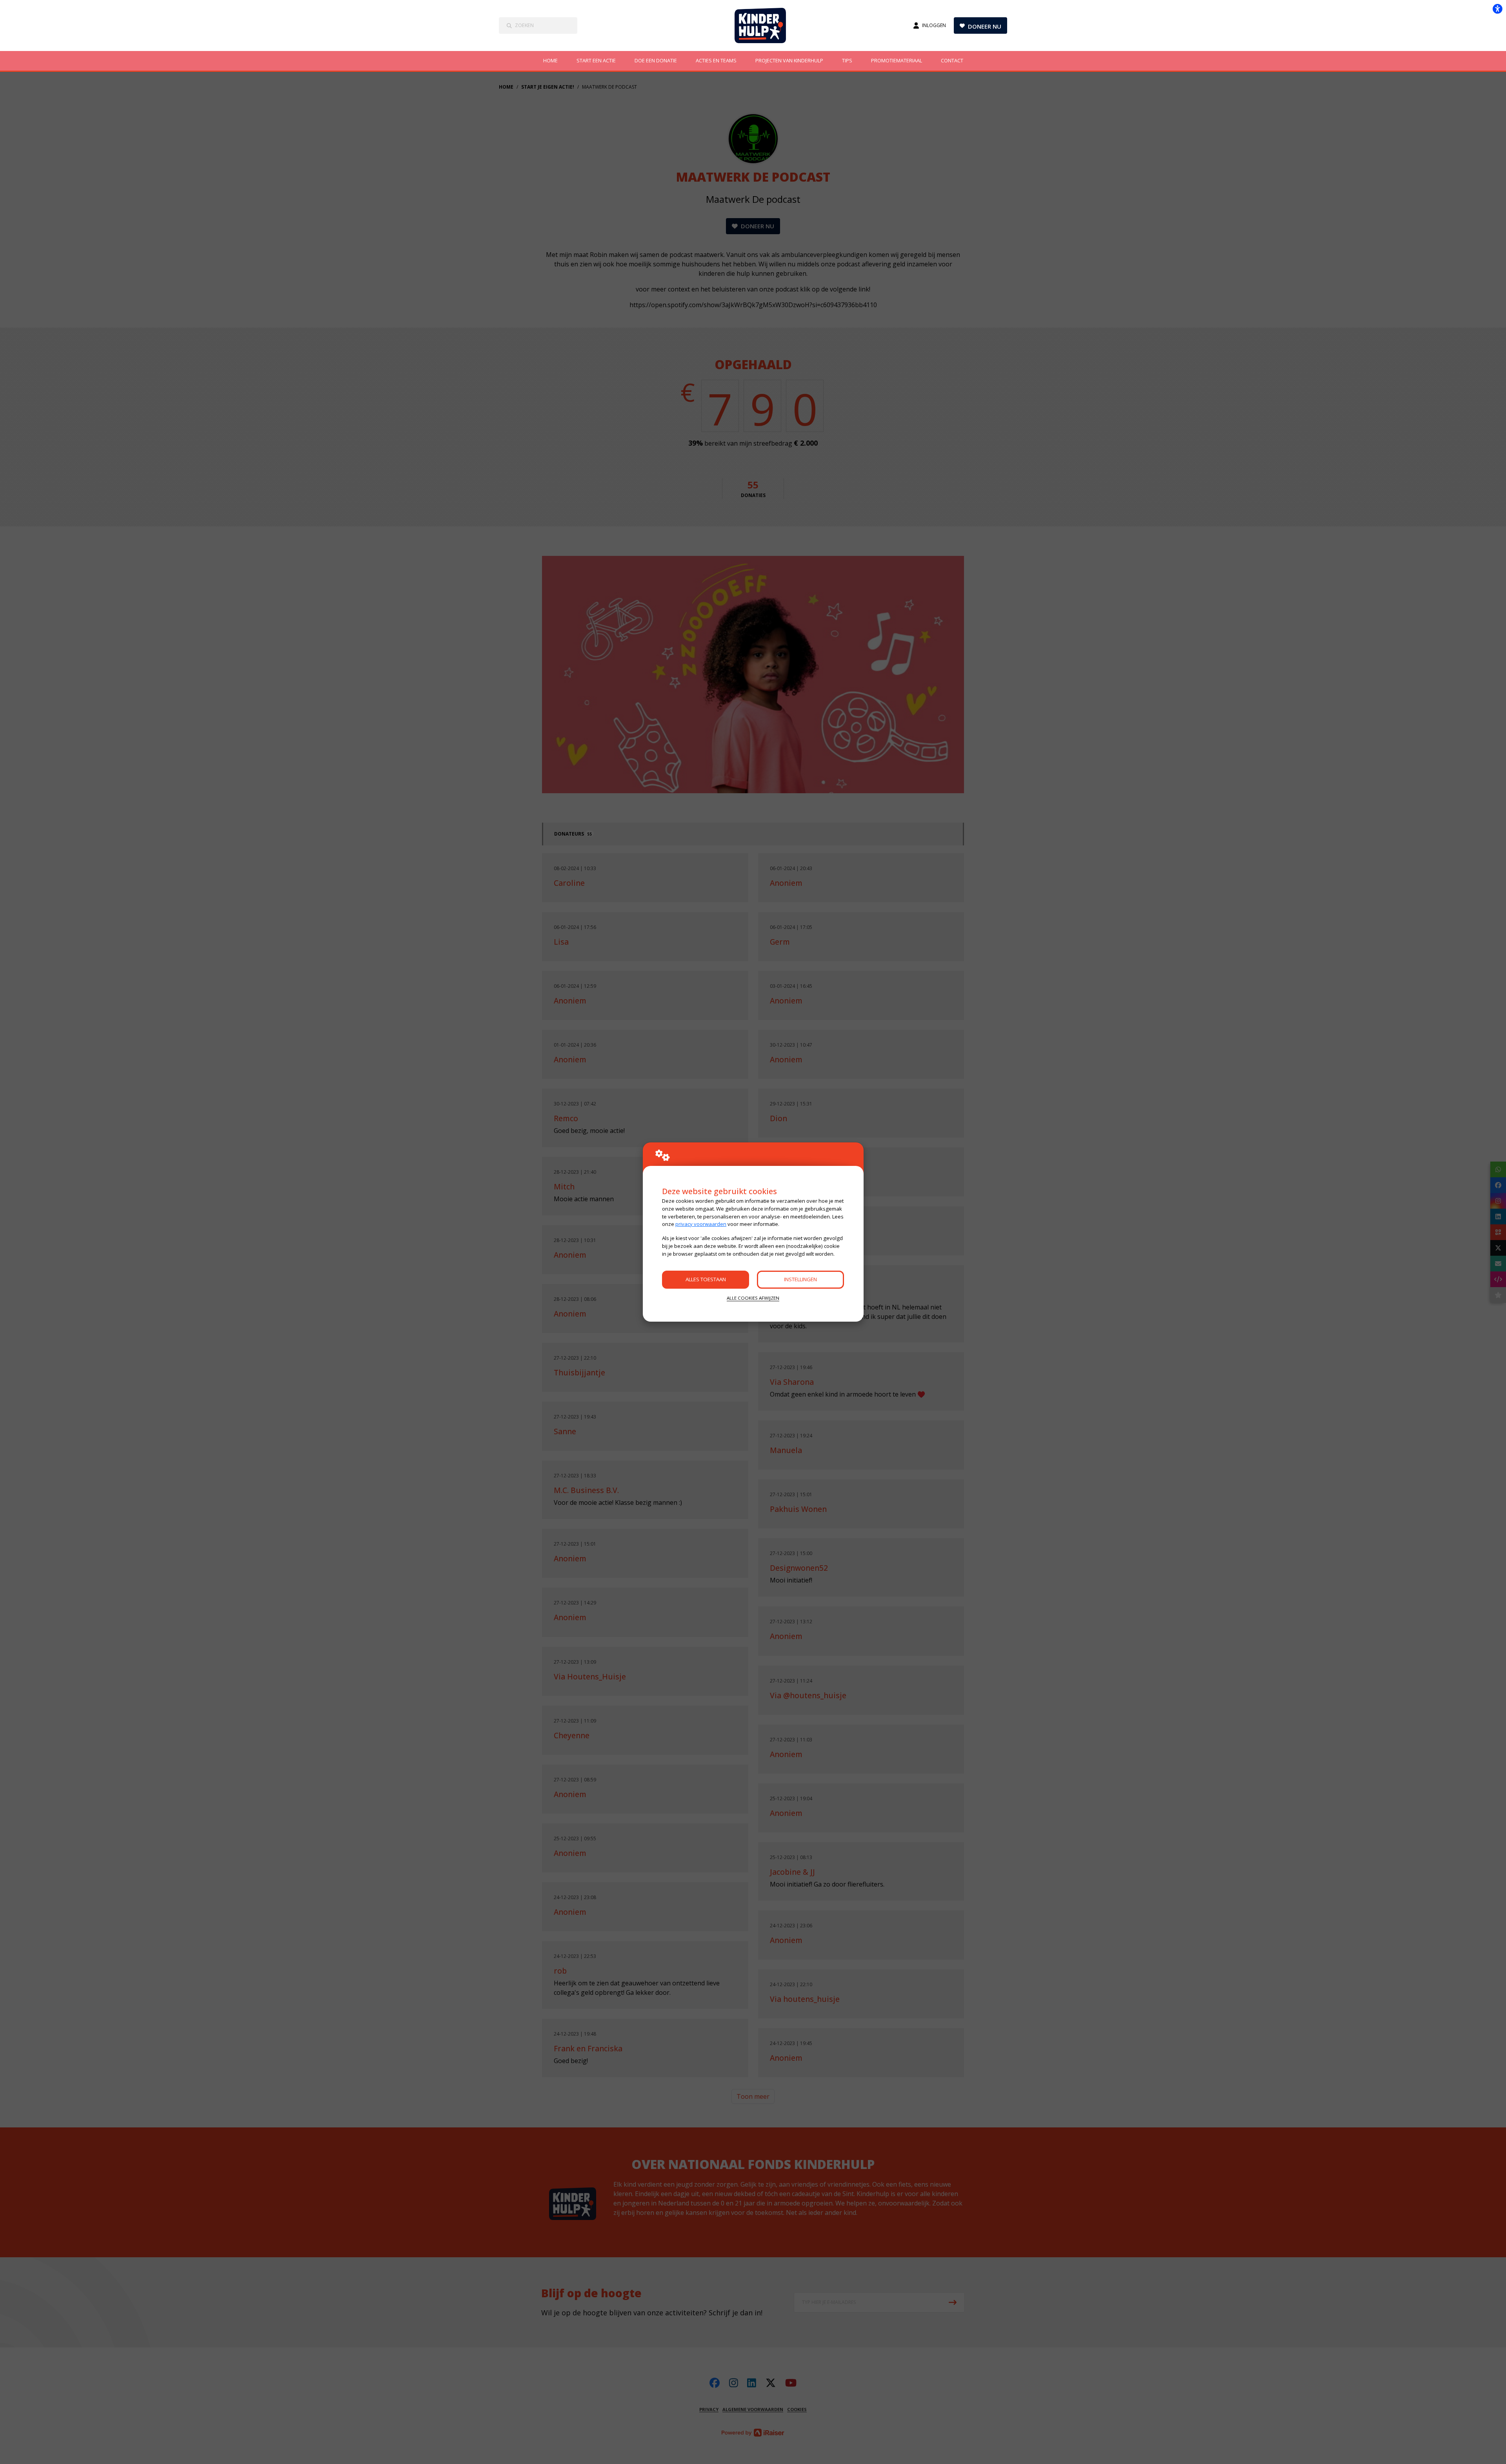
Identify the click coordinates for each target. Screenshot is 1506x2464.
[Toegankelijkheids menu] (1497, 9)
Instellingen (800, 1279)
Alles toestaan (706, 1279)
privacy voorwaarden (701, 1224)
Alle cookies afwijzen (753, 1298)
